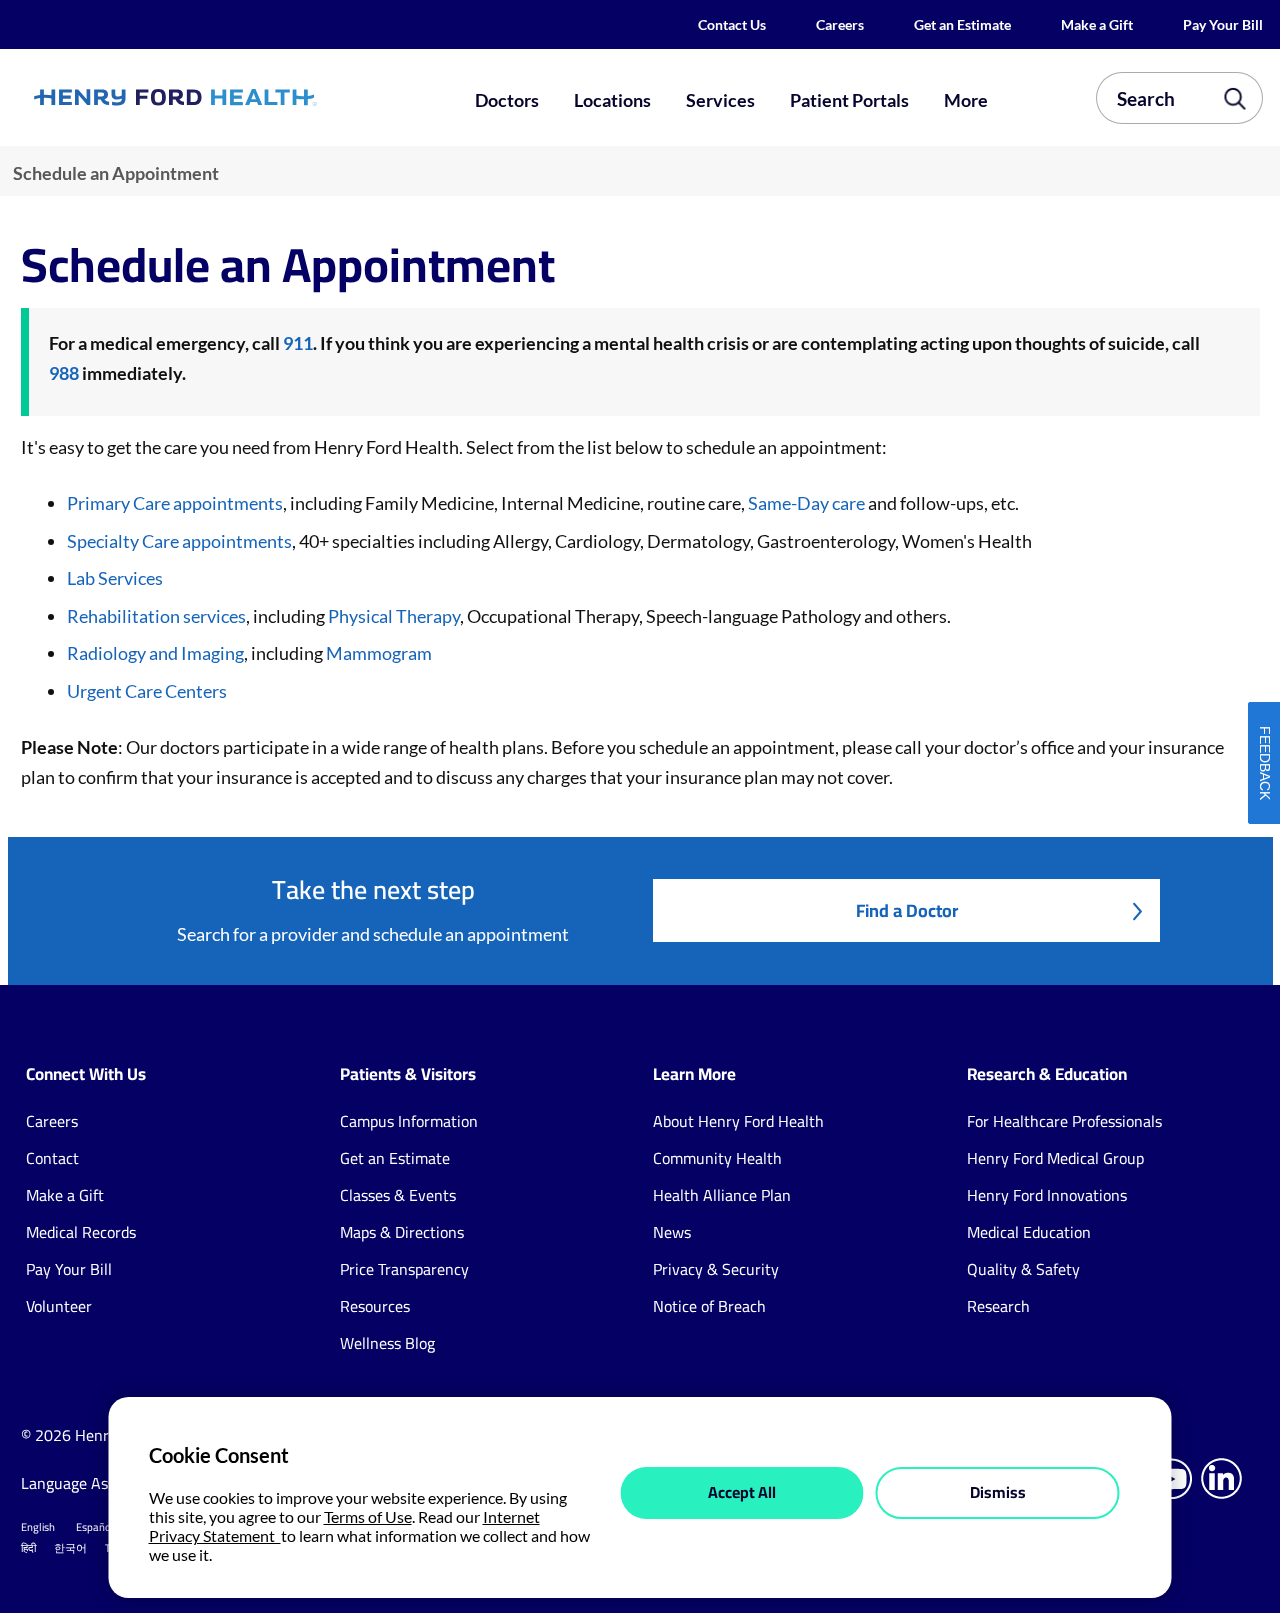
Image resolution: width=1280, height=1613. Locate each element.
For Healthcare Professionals (1064, 1121)
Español (95, 1527)
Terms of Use (368, 1516)
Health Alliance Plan (722, 1195)
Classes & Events (398, 1195)
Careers (840, 24)
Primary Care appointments (175, 503)
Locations (612, 100)
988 (64, 373)
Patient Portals (849, 100)
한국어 (70, 1548)
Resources (375, 1306)
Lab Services (115, 578)
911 (298, 343)
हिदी (28, 1548)
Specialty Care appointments (179, 541)
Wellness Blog (387, 1343)
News (672, 1232)
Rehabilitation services (156, 616)
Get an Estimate (962, 24)
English (38, 1527)
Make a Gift (1097, 24)
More (966, 100)
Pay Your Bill (1223, 24)
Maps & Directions (402, 1232)
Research (998, 1306)
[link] (236, 97)
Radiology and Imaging (155, 653)
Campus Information (409, 1121)
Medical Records (81, 1232)
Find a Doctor (907, 910)
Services (720, 100)
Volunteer (59, 1306)
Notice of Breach (709, 1306)
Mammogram (379, 653)
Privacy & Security (716, 1269)
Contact (52, 1158)
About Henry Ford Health (738, 1121)
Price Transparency (404, 1269)
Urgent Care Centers (147, 691)
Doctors (507, 100)
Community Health (717, 1158)
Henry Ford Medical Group (1055, 1158)
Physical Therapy (392, 616)
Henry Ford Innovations (1047, 1195)
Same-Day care (806, 503)
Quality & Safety (1023, 1269)
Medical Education (1029, 1232)
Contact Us (732, 24)
